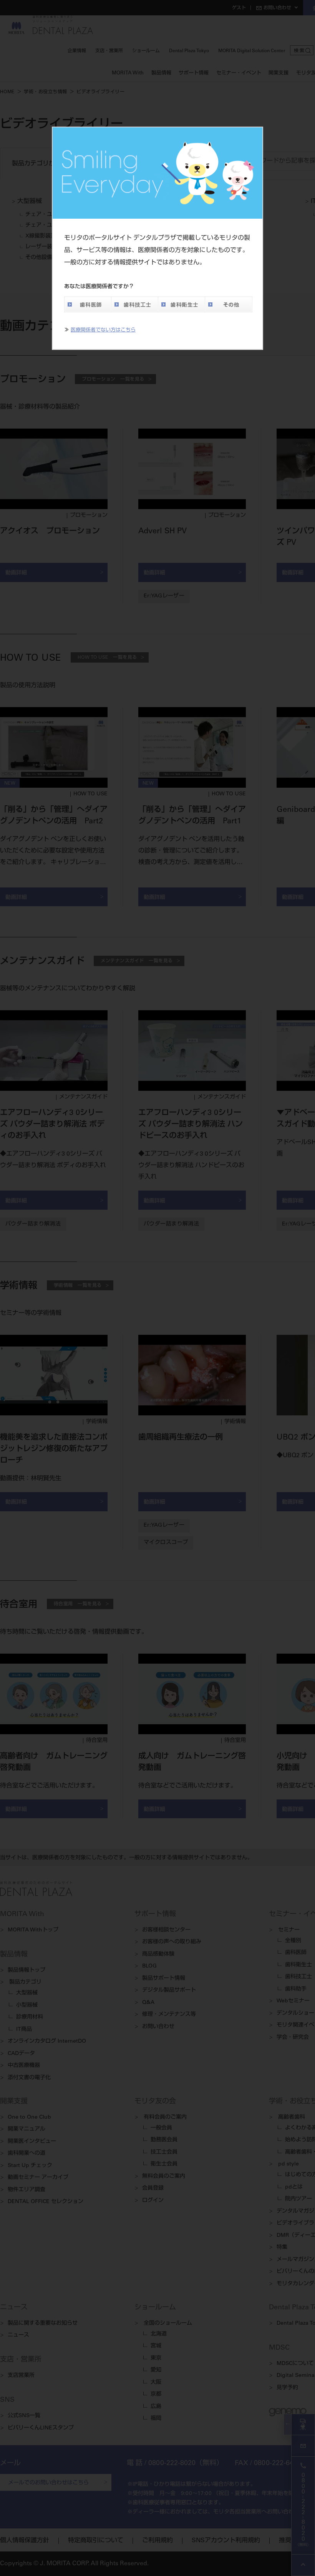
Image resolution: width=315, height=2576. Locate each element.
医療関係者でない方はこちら (103, 331)
